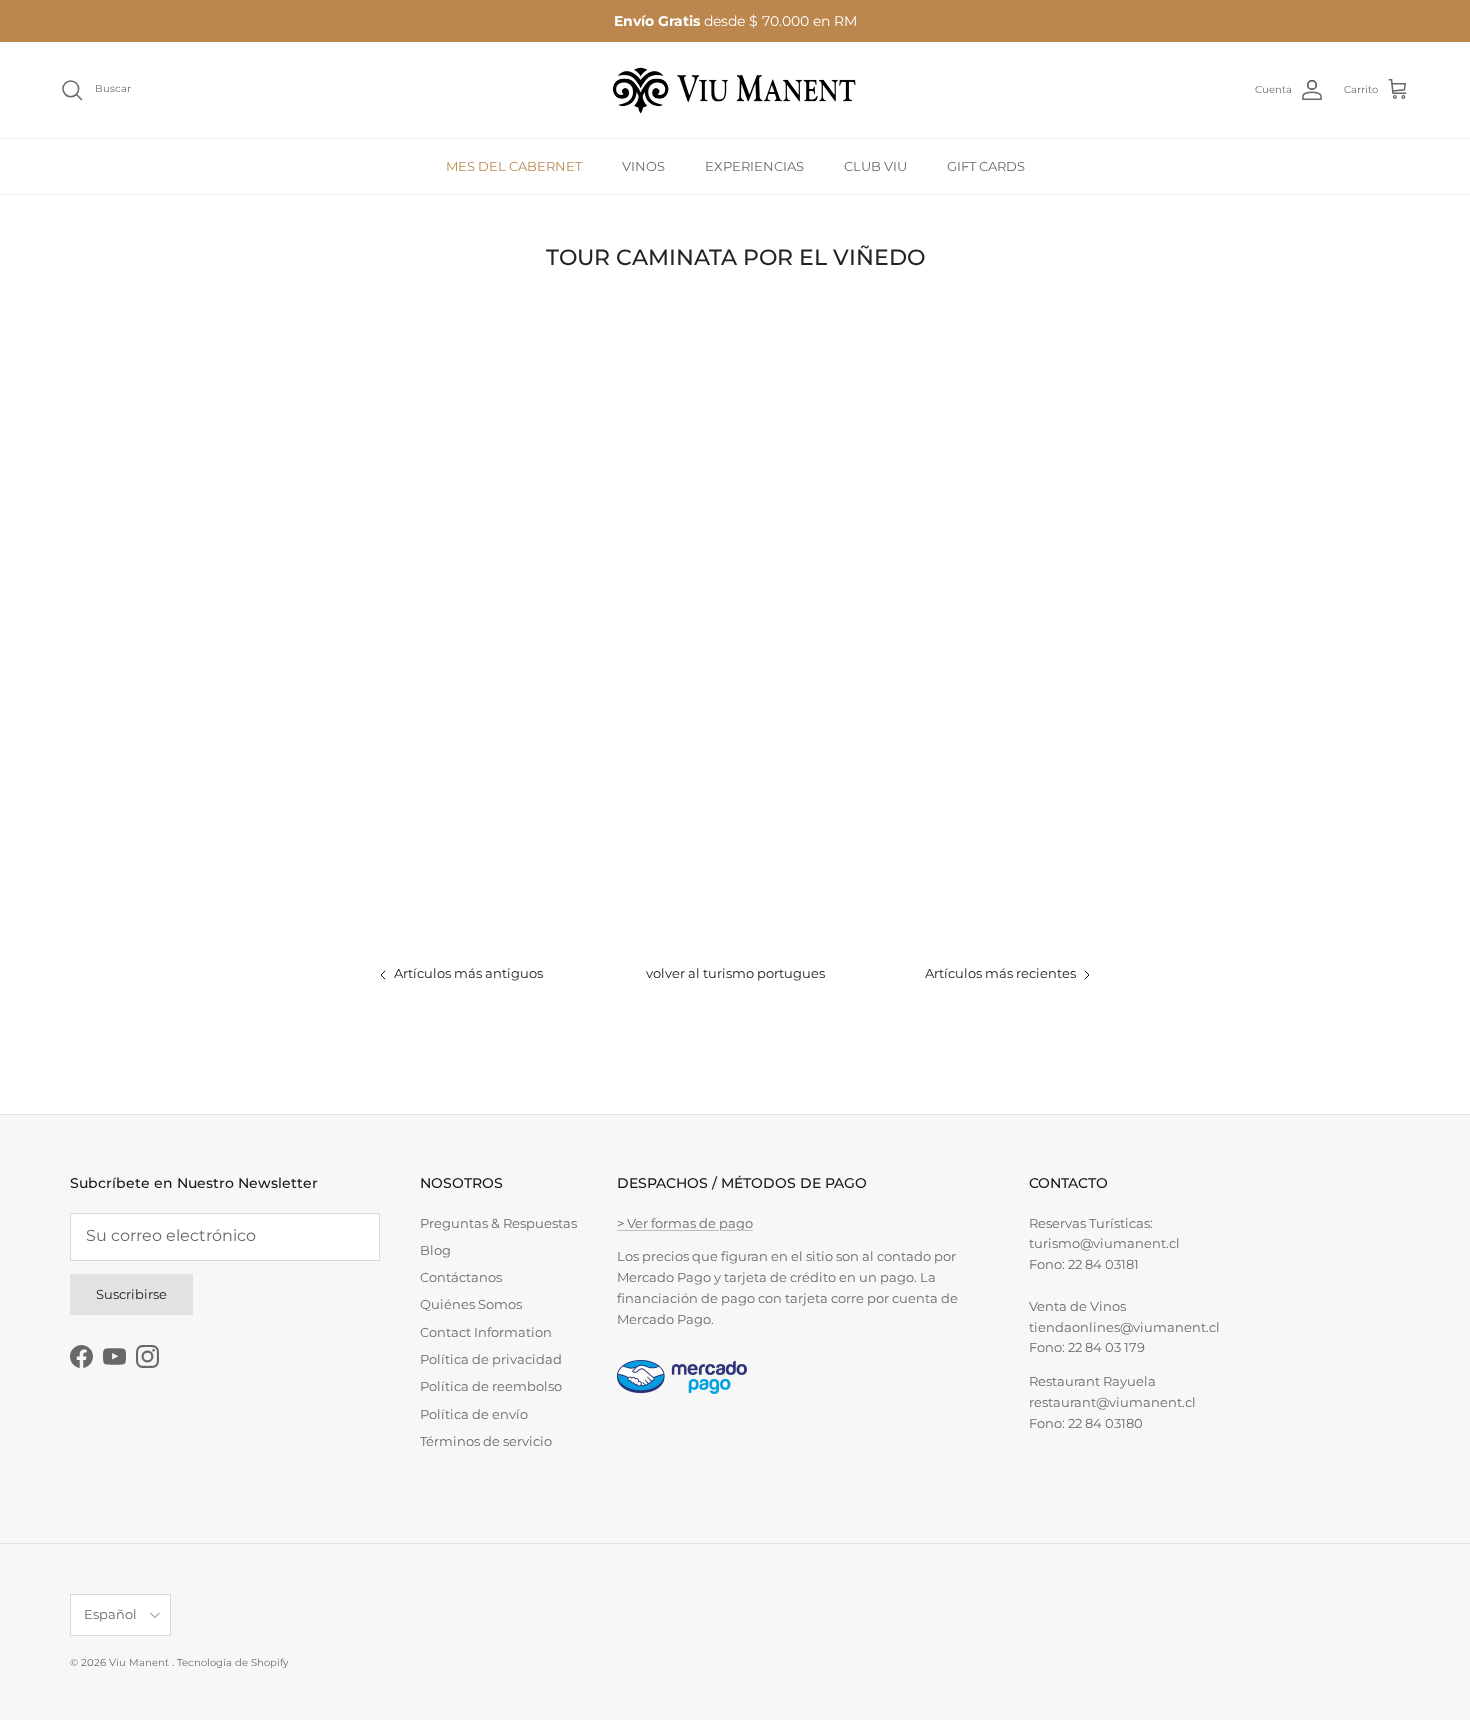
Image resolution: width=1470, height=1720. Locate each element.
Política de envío (474, 1414)
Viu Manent (140, 1662)
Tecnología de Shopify (232, 1662)
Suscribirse (131, 1294)
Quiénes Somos (471, 1304)
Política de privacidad (491, 1359)
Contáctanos (461, 1277)
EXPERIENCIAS (754, 165)
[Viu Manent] (735, 90)
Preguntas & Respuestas (498, 1223)
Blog (435, 1250)
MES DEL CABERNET (514, 165)
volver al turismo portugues (735, 973)
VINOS (643, 165)
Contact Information (486, 1332)
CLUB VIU (875, 165)
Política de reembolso (491, 1386)
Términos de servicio (486, 1441)
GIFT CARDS (986, 165)
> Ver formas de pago (685, 1223)
